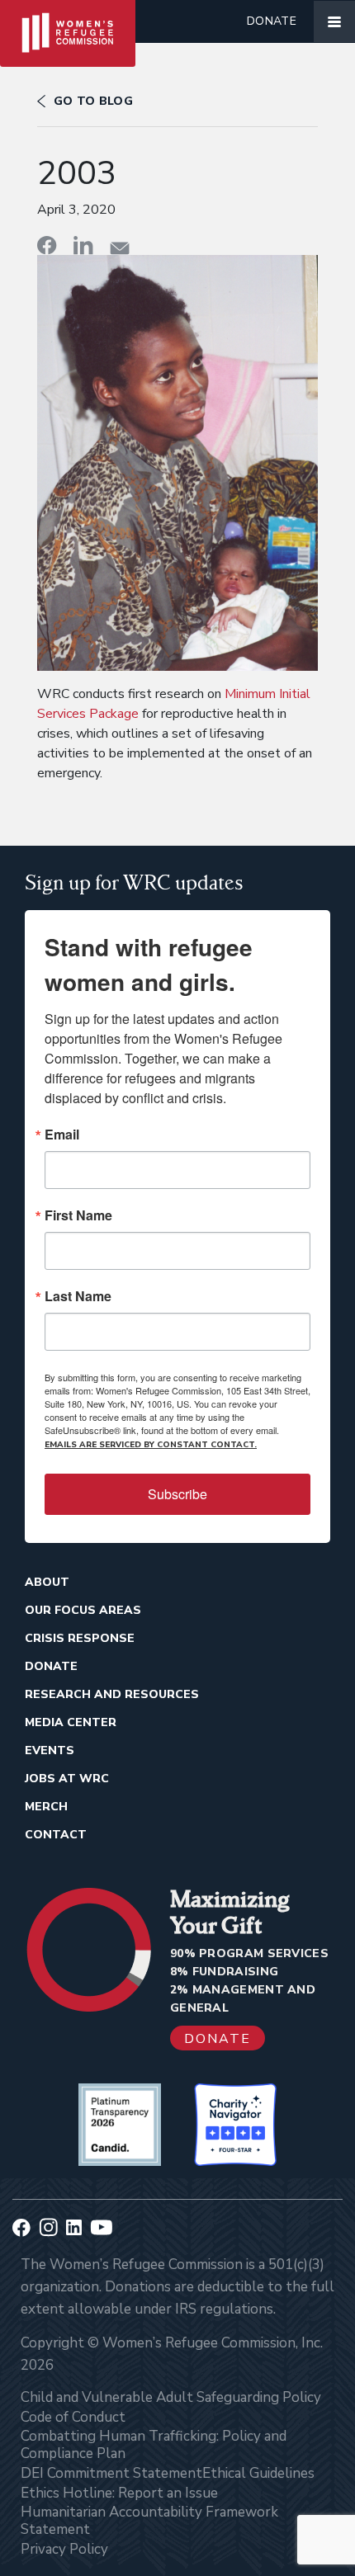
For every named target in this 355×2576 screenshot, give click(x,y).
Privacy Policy (64, 2549)
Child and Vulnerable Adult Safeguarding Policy (171, 2397)
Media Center (71, 1722)
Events (50, 1750)
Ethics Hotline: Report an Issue (119, 2493)
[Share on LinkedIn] (83, 245)
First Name (78, 1215)
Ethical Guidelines (258, 2473)
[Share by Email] (120, 248)
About (47, 1582)
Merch (46, 1807)
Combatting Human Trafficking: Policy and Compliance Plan (154, 2445)
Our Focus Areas (83, 1610)
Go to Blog (93, 101)
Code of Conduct (73, 2417)
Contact (56, 1835)
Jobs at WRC (67, 1779)
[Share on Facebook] (47, 245)
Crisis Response (80, 1638)
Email (62, 1135)
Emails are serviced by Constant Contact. (151, 1445)
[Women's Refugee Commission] (68, 21)
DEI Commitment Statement (111, 2473)
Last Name (78, 1296)
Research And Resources (112, 1694)
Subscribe (177, 1494)
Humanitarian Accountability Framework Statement (149, 2521)
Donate (272, 21)
